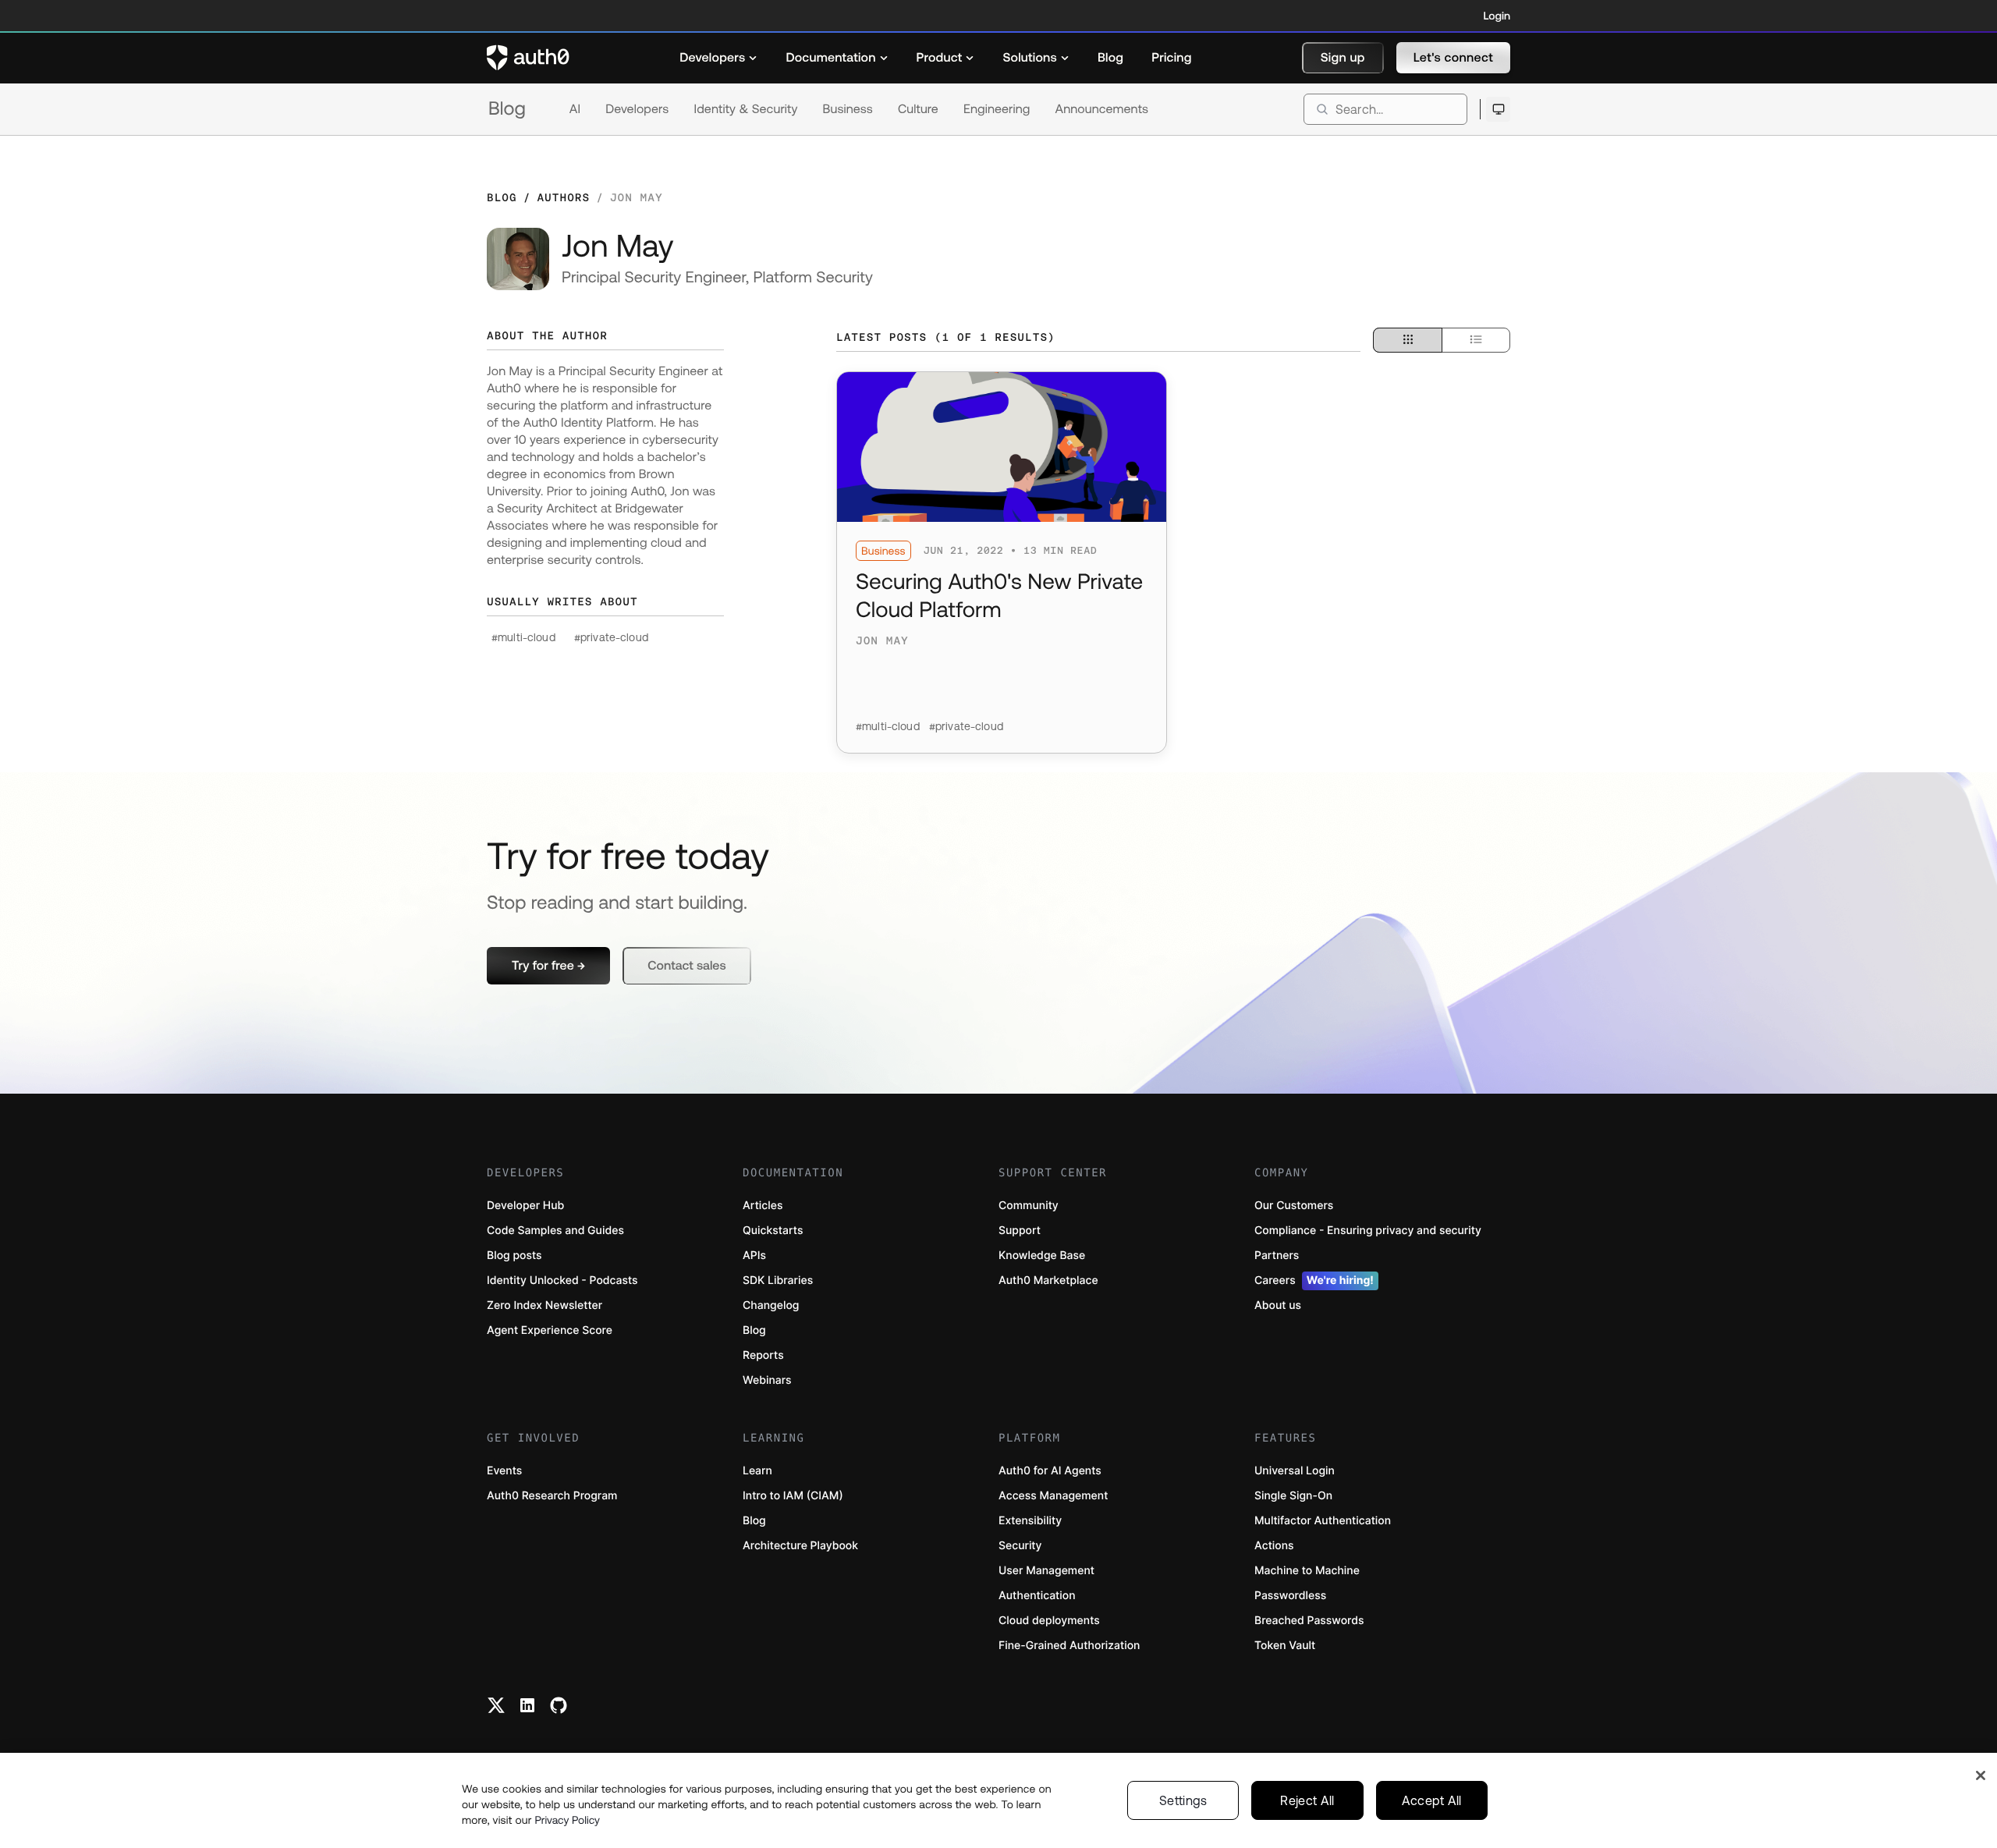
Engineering (997, 109)
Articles (763, 1206)
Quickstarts (773, 1231)
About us (1278, 1305)
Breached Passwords (1309, 1621)
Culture (918, 109)
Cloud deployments (1049, 1621)
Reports (763, 1355)
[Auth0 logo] (528, 58)
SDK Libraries (778, 1280)
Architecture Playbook (800, 1546)
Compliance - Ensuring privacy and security (1368, 1231)
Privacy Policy (567, 1820)
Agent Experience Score (550, 1330)
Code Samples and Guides (555, 1231)
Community (1029, 1206)
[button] (1343, 58)
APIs (754, 1256)
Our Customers (1294, 1206)
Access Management (1053, 1496)
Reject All (1307, 1800)
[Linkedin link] (527, 1705)
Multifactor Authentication (1323, 1521)
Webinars (767, 1380)
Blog (507, 109)
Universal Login (1295, 1471)
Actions (1274, 1546)
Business (848, 109)
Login (1497, 16)
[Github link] (559, 1705)
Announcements (1102, 109)
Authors (563, 197)
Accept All (1432, 1800)
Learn (757, 1471)
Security (1020, 1546)
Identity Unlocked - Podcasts (562, 1280)
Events (504, 1471)
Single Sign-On (1293, 1496)
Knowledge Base (1042, 1256)
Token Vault (1285, 1646)
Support (1020, 1231)
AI (575, 109)
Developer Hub (525, 1206)
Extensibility (1030, 1521)
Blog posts (514, 1256)
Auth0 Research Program (552, 1496)
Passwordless (1290, 1596)
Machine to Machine (1307, 1571)
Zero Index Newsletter (544, 1305)
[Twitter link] (496, 1705)
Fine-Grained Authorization (1069, 1646)
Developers (637, 109)
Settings (1183, 1800)
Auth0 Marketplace (1048, 1280)
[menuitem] (718, 58)
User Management (1046, 1571)
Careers (1314, 1280)
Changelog (771, 1305)
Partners (1277, 1256)
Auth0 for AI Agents (1050, 1471)
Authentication (1037, 1596)
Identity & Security (745, 109)
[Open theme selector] (1498, 109)
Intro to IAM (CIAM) (793, 1496)
